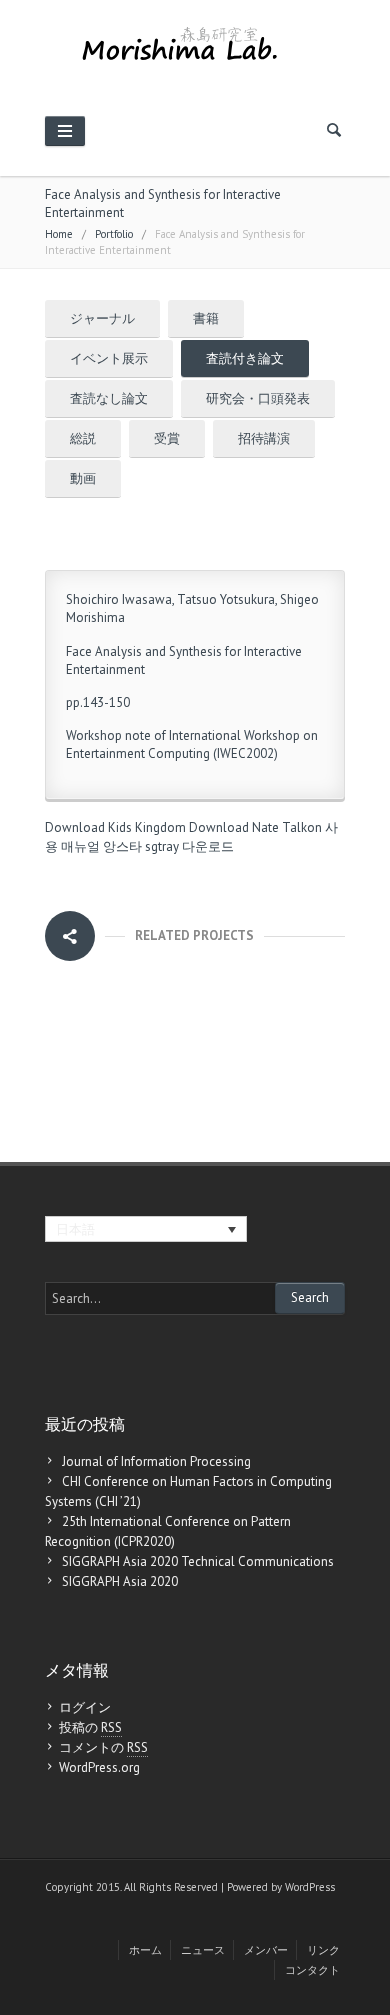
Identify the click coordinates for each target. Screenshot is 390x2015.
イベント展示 (109, 358)
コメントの (103, 1747)
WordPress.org (99, 1767)
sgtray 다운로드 (189, 846)
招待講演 (264, 438)
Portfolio (114, 234)
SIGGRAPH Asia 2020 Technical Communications (198, 1561)
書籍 (206, 318)
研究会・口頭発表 (258, 398)
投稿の (90, 1727)
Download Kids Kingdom (115, 827)
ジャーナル (102, 318)
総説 (83, 438)
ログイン (85, 1707)
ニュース (203, 1950)
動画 (83, 478)
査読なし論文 (109, 398)
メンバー (266, 1950)
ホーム (145, 1950)
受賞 (167, 438)
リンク (323, 1950)
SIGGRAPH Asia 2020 (120, 1581)
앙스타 (122, 846)
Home (59, 234)
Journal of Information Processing (156, 1461)
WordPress (310, 1887)
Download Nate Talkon (255, 827)
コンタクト (312, 1970)
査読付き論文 (245, 358)
